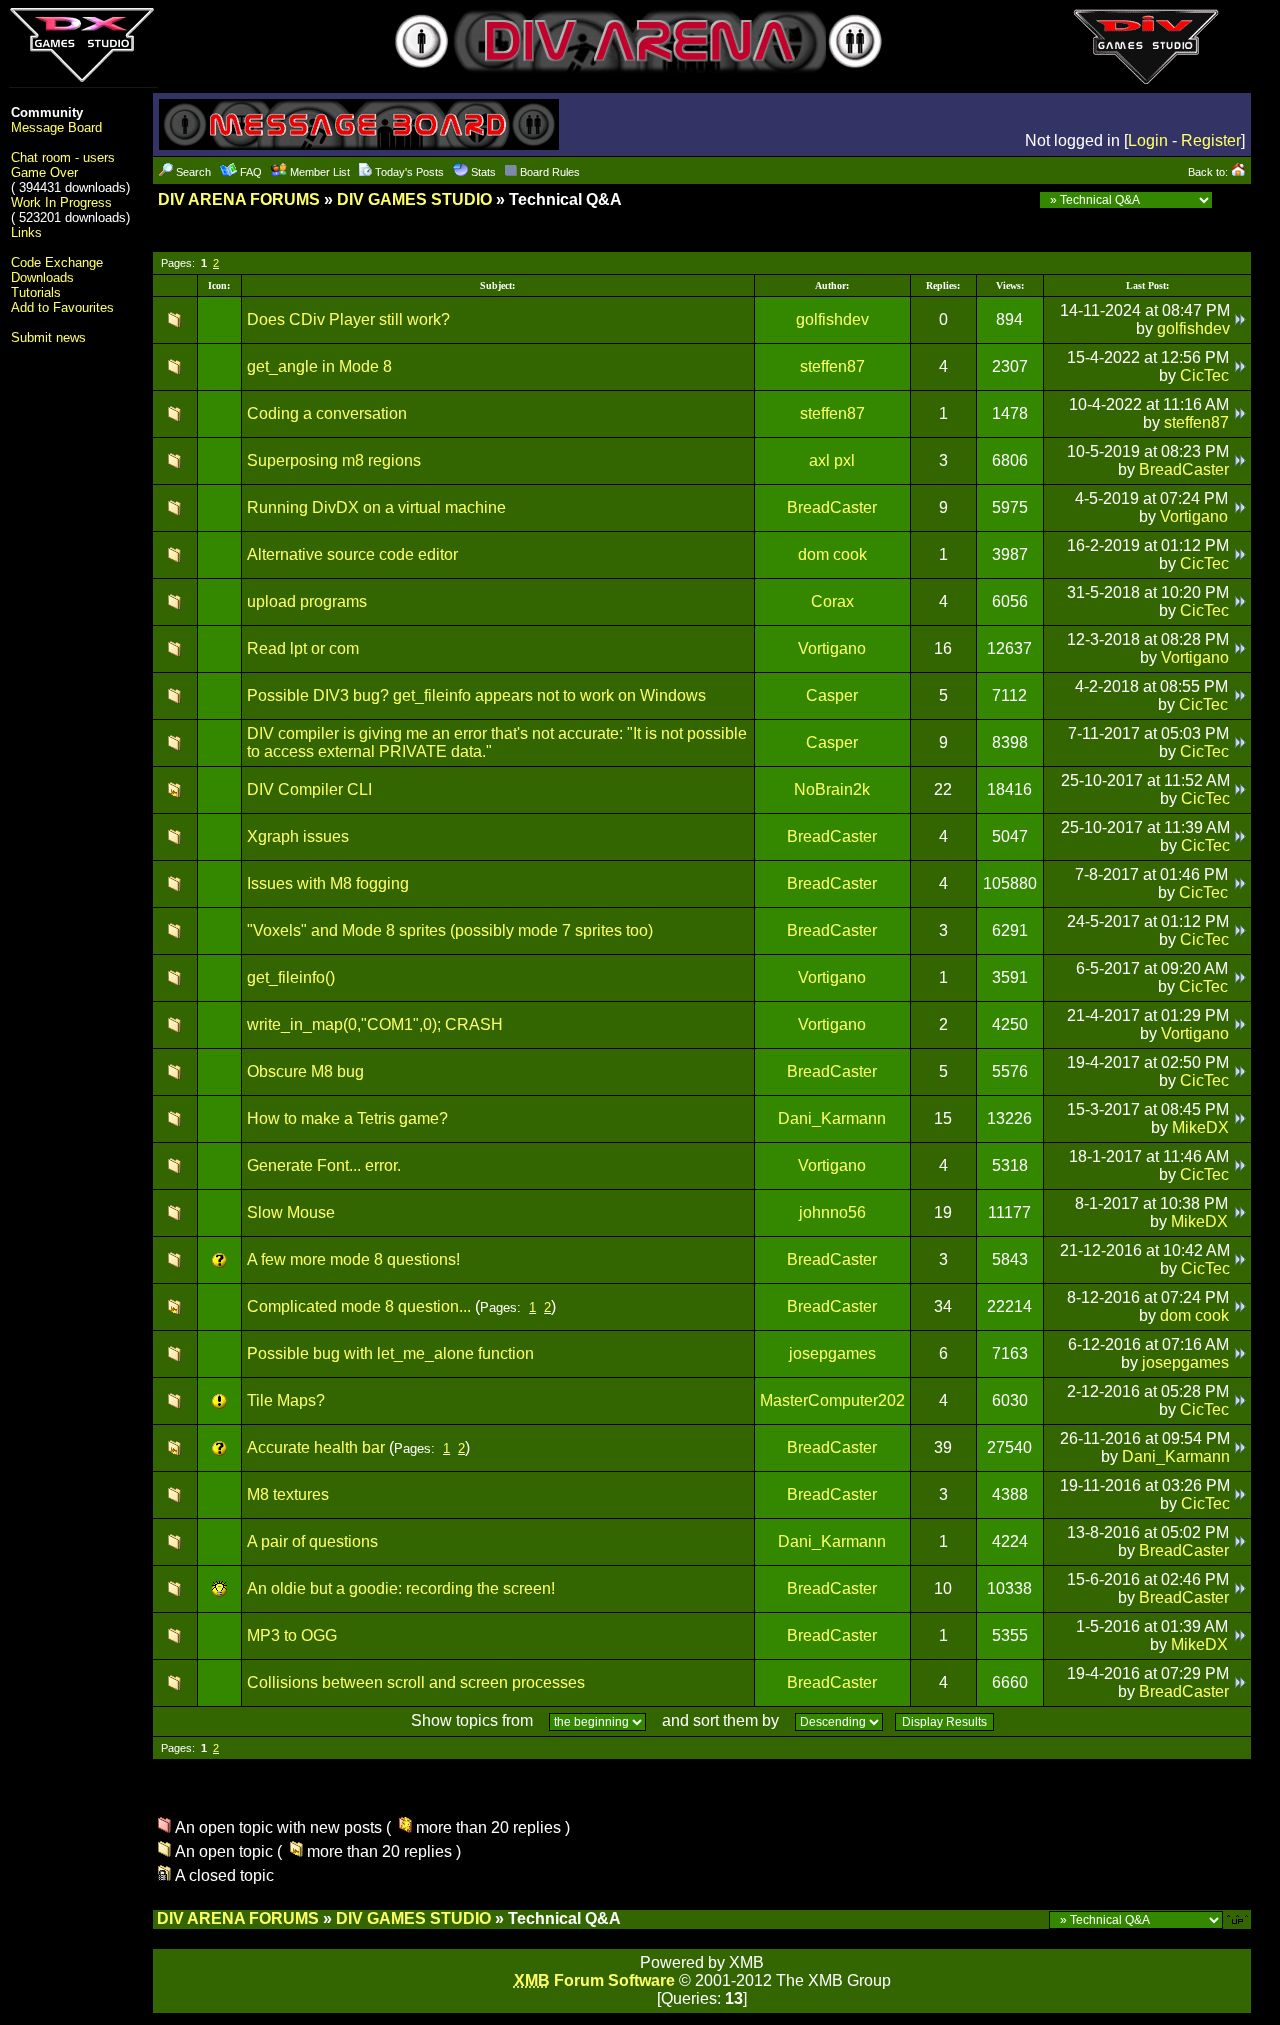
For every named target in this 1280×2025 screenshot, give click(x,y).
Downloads (42, 277)
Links (26, 232)
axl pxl (832, 460)
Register (1211, 140)
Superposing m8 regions (334, 460)
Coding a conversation (327, 413)
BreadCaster (1184, 469)
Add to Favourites (62, 307)
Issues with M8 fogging (328, 883)
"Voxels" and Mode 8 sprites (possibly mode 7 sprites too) (450, 930)
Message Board (56, 127)
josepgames (832, 1353)
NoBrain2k (832, 789)
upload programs (307, 601)
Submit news (48, 337)
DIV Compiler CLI (309, 789)
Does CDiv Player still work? (348, 319)
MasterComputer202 (832, 1400)
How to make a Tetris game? (347, 1118)
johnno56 (832, 1212)
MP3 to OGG (292, 1635)
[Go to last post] (1240, 319)
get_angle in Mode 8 (319, 366)
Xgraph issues (298, 836)
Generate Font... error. (324, 1165)
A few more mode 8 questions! (353, 1259)
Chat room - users (63, 157)
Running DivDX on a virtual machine (376, 507)
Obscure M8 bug (305, 1071)
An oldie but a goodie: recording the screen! (401, 1588)
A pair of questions (312, 1541)
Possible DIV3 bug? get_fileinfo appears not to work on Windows (476, 695)
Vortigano (1194, 516)
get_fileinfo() (291, 977)
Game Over (44, 172)
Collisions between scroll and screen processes (416, 1682)
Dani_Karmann (832, 1118)
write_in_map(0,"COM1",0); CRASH (375, 1024)
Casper (832, 695)
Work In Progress (61, 202)
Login (1148, 140)
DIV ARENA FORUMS (239, 199)
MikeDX (1200, 1127)
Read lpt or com (303, 648)
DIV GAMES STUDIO (414, 199)
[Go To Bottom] (1234, 199)
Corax (832, 601)
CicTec (1204, 375)
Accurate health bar (316, 1447)
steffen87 (832, 366)
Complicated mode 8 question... (359, 1306)
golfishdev (832, 319)
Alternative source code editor (352, 554)
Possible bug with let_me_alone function (390, 1353)
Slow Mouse (291, 1212)
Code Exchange (57, 262)
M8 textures (288, 1494)
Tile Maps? (286, 1400)
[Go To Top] (1239, 1918)
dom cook (832, 554)
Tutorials (36, 292)
